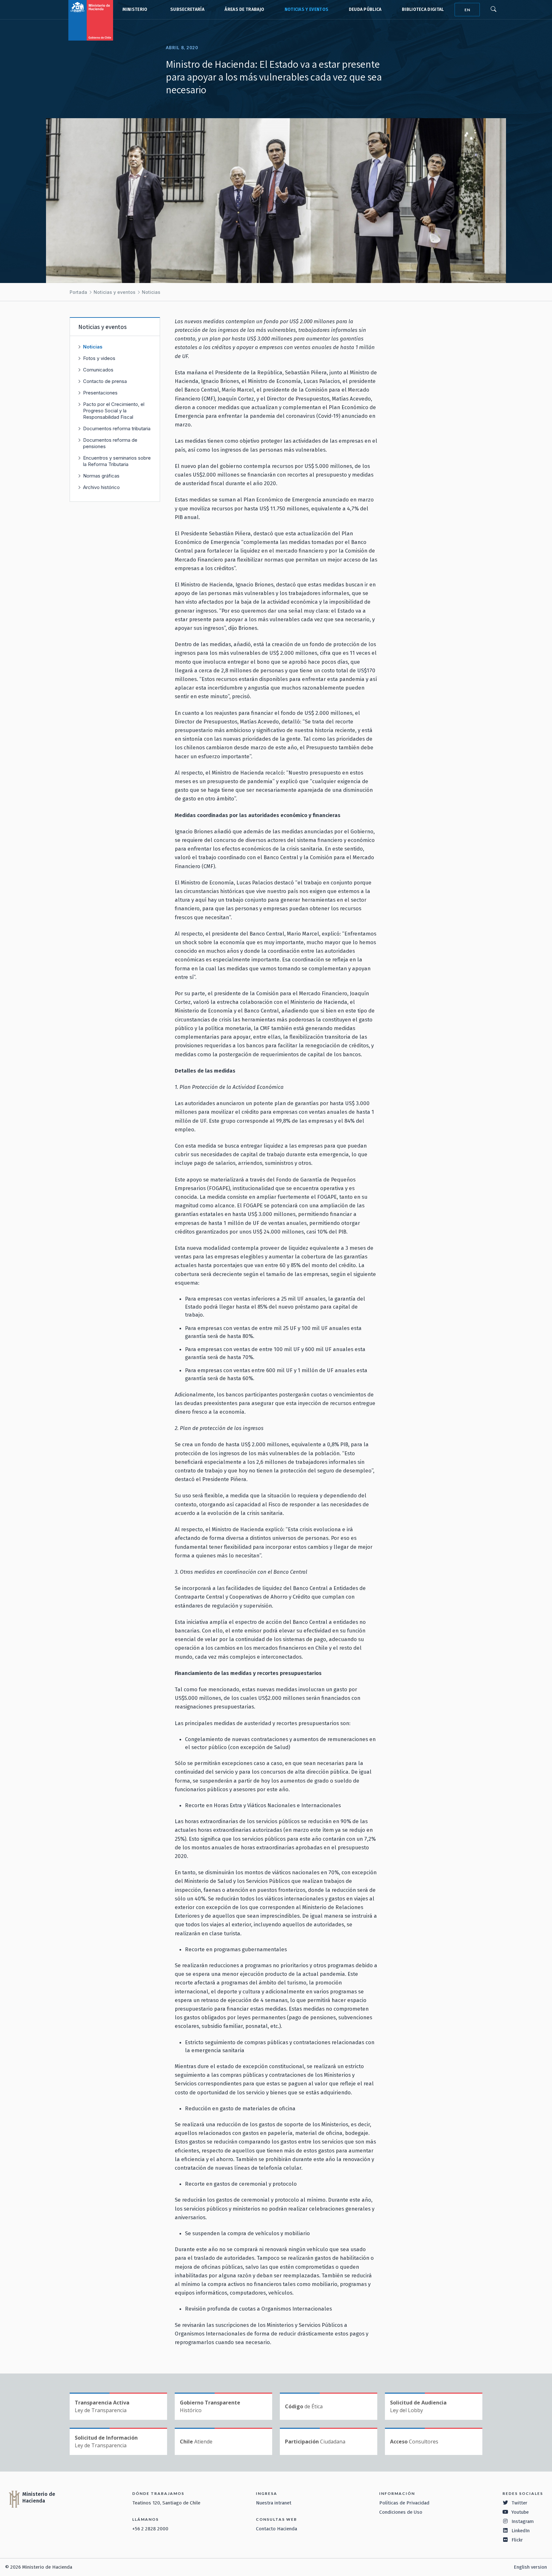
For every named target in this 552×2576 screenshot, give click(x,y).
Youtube (520, 2512)
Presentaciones (100, 393)
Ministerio (135, 9)
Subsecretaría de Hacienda (186, 10)
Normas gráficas (101, 476)
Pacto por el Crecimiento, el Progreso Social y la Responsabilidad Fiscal (114, 411)
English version (530, 2567)
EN (467, 10)
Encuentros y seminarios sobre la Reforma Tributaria (117, 461)
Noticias (151, 292)
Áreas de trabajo (244, 9)
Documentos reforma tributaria (117, 428)
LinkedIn (521, 2531)
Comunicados (98, 370)
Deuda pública (365, 9)
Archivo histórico (101, 487)
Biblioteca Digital (423, 9)
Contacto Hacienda (276, 2529)
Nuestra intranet (274, 2503)
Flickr (517, 2540)
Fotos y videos (99, 358)
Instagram (523, 2521)
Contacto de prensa (105, 381)
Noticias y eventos (307, 9)
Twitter (519, 2503)
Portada (78, 292)
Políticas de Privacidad (404, 2503)
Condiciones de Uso (401, 2512)
